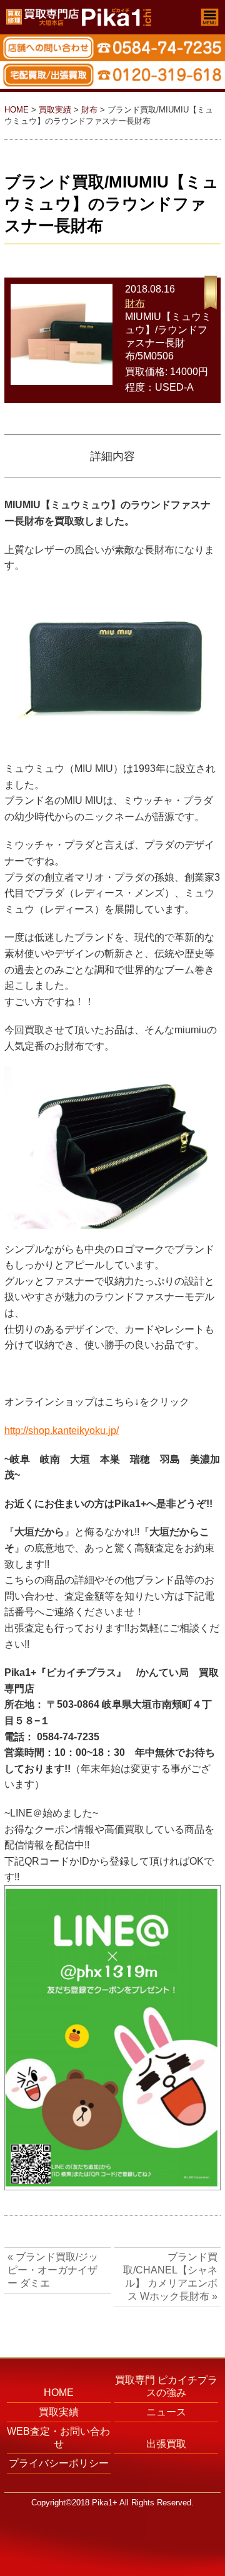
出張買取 (166, 2444)
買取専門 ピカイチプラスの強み (166, 2386)
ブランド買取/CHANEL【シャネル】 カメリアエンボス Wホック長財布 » (170, 2277)
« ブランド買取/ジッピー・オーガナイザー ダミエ (53, 2270)
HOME (17, 110)
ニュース (166, 2412)
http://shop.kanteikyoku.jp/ (62, 1431)
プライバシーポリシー (59, 2463)
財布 (89, 110)
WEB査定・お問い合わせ (58, 2438)
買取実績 (55, 110)
